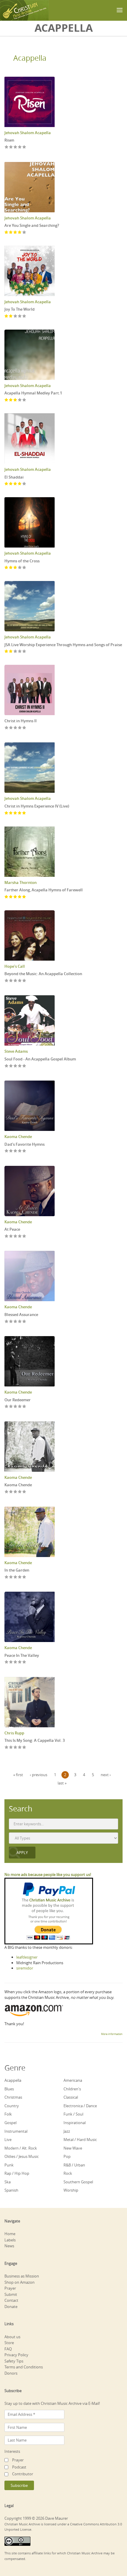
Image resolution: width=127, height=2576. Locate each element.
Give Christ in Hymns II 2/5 (11, 728)
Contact (11, 2300)
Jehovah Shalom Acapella (28, 133)
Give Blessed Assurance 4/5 (20, 1322)
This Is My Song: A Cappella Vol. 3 (35, 1740)
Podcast (19, 2467)
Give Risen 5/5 (24, 147)
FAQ (8, 2349)
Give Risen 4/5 (20, 147)
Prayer (10, 2288)
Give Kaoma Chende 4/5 (20, 1492)
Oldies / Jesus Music (22, 2156)
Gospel (10, 2123)
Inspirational (75, 2123)
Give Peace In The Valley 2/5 (11, 1662)
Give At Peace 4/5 (20, 1236)
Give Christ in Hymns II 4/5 (20, 728)
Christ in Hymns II (21, 721)
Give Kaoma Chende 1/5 (7, 1492)
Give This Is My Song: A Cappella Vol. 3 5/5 (24, 1748)
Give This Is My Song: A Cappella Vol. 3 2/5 (11, 1748)
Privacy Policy (16, 2355)
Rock (68, 2173)
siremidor (25, 1968)
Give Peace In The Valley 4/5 (20, 1662)
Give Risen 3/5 (16, 147)
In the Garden (17, 1570)
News (9, 2246)
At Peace (12, 1229)
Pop (67, 2156)
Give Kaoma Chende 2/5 (11, 1492)
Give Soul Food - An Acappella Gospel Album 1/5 (7, 1066)
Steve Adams (16, 1051)
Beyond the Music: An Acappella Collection (43, 974)
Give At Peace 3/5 (16, 1236)
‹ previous (39, 1775)
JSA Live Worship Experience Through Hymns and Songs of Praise (63, 645)
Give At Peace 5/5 (24, 1236)
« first (18, 1775)
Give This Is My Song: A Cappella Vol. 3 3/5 (16, 1748)
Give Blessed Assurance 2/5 (11, 1322)
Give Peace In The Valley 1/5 (7, 1662)
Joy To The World (19, 309)
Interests (12, 2451)
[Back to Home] (24, 10)
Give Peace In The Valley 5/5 (24, 1662)
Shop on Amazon (19, 2282)
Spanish (11, 2190)
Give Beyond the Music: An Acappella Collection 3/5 (16, 981)
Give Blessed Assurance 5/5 (24, 1322)
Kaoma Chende (18, 1137)
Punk (9, 2165)
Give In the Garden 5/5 (24, 1577)
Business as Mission (22, 2276)
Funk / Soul (73, 2114)
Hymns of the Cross (22, 561)
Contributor (23, 2474)
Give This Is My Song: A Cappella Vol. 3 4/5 (20, 1748)
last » (62, 1783)
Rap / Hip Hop (17, 2173)
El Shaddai (14, 477)
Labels (10, 2240)
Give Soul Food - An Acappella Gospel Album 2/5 (11, 1066)
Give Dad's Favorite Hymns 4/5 (20, 1151)
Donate (11, 2307)
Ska (8, 2182)
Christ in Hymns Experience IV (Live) (37, 806)
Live (8, 2140)
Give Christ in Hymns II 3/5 (16, 728)
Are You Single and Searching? (32, 225)
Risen (9, 140)
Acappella (30, 58)
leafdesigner (27, 1957)
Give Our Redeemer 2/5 (11, 1407)
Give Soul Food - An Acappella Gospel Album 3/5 (16, 1066)
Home (10, 2234)
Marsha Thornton (21, 882)
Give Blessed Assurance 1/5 (7, 1322)
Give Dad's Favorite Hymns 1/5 (7, 1151)
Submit (11, 2294)
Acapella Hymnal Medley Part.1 (33, 393)
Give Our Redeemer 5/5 (24, 1407)
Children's (72, 2089)
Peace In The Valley (22, 1655)
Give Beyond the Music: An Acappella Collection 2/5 (11, 981)
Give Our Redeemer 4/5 (20, 1407)
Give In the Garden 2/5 (11, 1577)
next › (106, 1775)
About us (12, 2337)
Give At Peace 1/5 (7, 1236)
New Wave (73, 2148)
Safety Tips (14, 2361)
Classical (71, 2097)
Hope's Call (15, 966)
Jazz (67, 2131)
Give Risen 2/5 (11, 147)
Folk (8, 2114)
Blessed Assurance (21, 1315)
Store (9, 2343)
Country (12, 2106)
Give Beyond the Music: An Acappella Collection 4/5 (20, 981)
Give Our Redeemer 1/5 (7, 1407)
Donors (11, 2373)
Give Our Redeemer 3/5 (16, 1407)
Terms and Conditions (24, 2367)
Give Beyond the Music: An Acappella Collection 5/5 (24, 981)
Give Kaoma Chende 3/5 (16, 1492)
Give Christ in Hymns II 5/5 (24, 728)
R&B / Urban (74, 2165)
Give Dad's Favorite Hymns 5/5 (24, 1151)
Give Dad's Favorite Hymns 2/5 (11, 1151)
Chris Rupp (14, 1733)
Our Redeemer (18, 1400)
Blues (9, 2089)
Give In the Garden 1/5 (7, 1577)
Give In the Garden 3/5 (16, 1577)
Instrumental (16, 2131)
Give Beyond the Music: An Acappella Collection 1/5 (7, 981)
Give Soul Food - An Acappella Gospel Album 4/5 (20, 1066)
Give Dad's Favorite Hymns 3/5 (16, 1151)
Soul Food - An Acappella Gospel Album (40, 1059)
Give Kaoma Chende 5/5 (24, 1492)
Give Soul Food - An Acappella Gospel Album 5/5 (24, 1066)
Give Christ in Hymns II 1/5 (7, 728)
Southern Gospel (78, 2182)
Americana (73, 2080)
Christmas (13, 2097)
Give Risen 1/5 (7, 147)
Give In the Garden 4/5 (20, 1577)
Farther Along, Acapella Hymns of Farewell (44, 890)
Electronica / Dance (80, 2106)
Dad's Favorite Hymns (25, 1144)
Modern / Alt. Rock (21, 2148)
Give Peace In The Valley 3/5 (16, 1662)
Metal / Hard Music (80, 2140)
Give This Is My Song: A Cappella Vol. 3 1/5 (7, 1748)
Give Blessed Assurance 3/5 (16, 1322)
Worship (71, 2190)
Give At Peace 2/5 (11, 1236)
